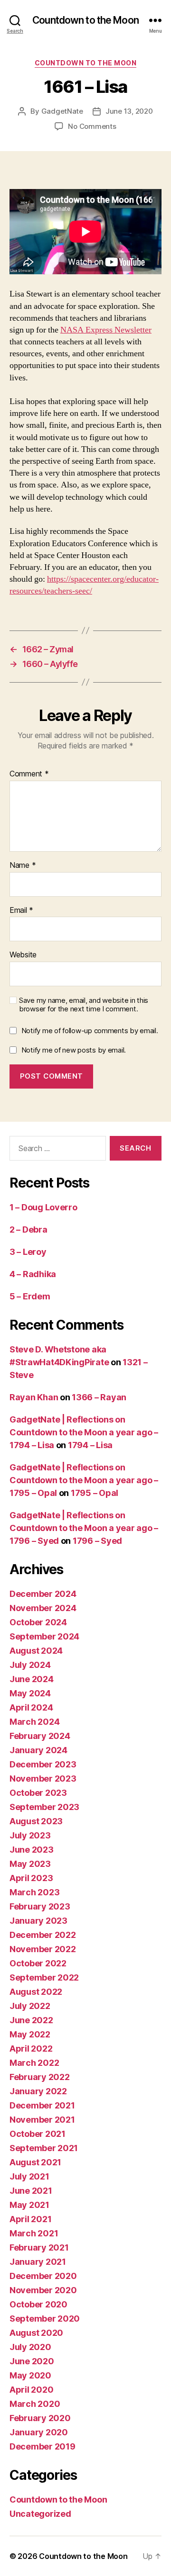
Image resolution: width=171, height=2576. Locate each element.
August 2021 (35, 2162)
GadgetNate (62, 111)
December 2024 (43, 1594)
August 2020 (36, 2333)
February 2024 (40, 1736)
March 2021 (34, 2233)
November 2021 (42, 2120)
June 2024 (32, 1679)
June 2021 (31, 2191)
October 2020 (38, 2304)
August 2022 (36, 1992)
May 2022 (30, 2034)
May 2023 (30, 1864)
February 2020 (40, 2418)
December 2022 (43, 1935)
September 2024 (44, 1636)
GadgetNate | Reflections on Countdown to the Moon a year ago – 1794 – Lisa (84, 1432)
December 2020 (43, 2276)
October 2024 (38, 1622)
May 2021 (29, 2205)
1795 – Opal (95, 1493)
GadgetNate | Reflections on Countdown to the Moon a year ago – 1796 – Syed (84, 1528)
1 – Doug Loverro (43, 1207)
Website (23, 955)
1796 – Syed (97, 1541)
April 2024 (31, 1707)
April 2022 (31, 2049)
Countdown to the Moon (85, 20)
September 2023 (44, 1807)
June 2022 (31, 2020)
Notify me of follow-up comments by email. (90, 1031)
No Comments (92, 126)
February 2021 (39, 2247)
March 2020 (35, 2404)
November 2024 (43, 1608)
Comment (29, 774)
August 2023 (36, 1821)
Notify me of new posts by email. (74, 1050)
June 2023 (32, 1850)
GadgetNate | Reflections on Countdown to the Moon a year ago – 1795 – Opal (84, 1480)
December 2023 (43, 1764)
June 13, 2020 (129, 111)
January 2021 (38, 2262)
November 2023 (43, 1779)
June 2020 (32, 2361)
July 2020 (30, 2347)
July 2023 (30, 1835)
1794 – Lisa (90, 1445)
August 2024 (36, 1651)
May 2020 (30, 2375)
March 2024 (34, 1722)
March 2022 (34, 2063)
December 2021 (42, 2105)
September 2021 (44, 2148)
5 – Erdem (30, 1296)
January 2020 (39, 2432)
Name (23, 865)
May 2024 (30, 1693)
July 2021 (29, 2176)
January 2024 (38, 1750)
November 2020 (43, 2290)
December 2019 (43, 2446)
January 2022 (38, 2091)
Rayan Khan (34, 1397)
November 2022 (43, 1949)
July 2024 (30, 1665)
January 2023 (38, 1921)
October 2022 (38, 1963)
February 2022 (40, 2077)
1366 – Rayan (99, 1397)
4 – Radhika (33, 1274)
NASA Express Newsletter (106, 330)
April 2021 (30, 2219)
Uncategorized (40, 2514)
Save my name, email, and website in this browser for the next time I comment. (84, 1005)
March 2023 (34, 1892)
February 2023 (40, 1906)
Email (21, 910)
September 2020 (45, 2319)
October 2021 (38, 2134)
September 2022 (44, 1977)
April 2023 (31, 1878)
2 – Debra (28, 1229)
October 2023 (38, 1793)
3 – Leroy (28, 1252)
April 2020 (31, 2390)
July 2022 (30, 2006)
